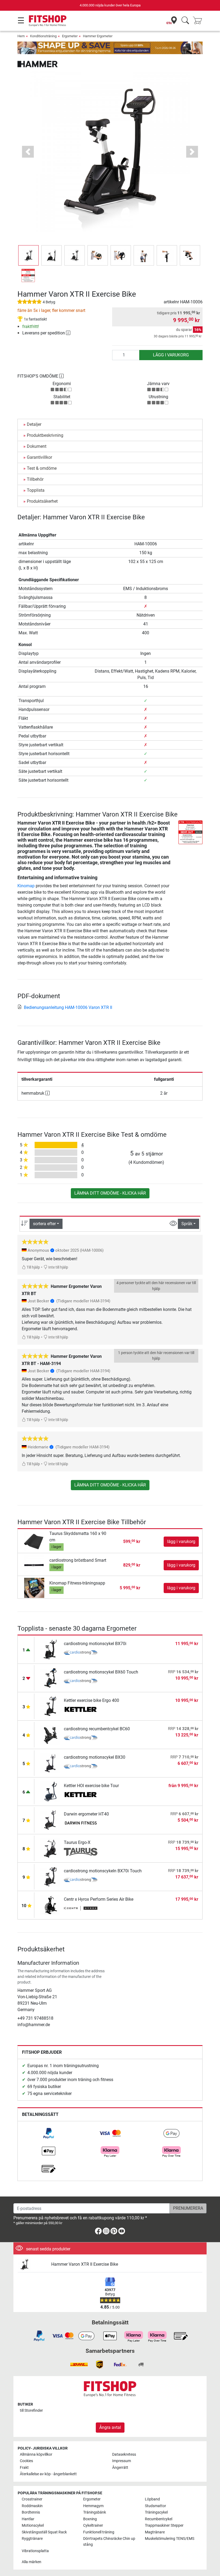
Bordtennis (31, 2512)
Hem (21, 36)
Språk (187, 1224)
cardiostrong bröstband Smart (78, 1560)
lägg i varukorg (171, 355)
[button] (28, 255)
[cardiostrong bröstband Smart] (34, 1565)
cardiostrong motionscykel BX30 (95, 1757)
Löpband (152, 2499)
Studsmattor (155, 2506)
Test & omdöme (42, 468)
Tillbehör (35, 479)
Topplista (36, 490)
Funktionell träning (99, 2532)
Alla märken (32, 2562)
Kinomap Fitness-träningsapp (77, 1583)
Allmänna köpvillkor (36, 2454)
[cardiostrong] (81, 1653)
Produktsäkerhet (42, 501)
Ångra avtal (110, 2427)
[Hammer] (38, 64)
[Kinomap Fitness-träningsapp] (34, 1588)
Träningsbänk (95, 2512)
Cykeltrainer (93, 2525)
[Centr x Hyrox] (81, 1909)
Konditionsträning (43, 36)
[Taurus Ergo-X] (50, 1848)
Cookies (26, 2461)
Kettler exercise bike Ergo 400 (91, 1700)
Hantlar (28, 2519)
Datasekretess (124, 2454)
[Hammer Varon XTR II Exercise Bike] (32, 2264)
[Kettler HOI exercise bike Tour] (50, 1791)
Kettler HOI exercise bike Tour (91, 1786)
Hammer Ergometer (98, 36)
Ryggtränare (32, 2539)
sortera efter (44, 1224)
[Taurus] (81, 1852)
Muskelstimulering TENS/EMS (170, 2539)
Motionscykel (33, 2525)
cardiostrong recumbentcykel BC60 (97, 1729)
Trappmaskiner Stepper (164, 2525)
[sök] (185, 21)
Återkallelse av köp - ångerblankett (48, 2474)
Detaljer (34, 424)
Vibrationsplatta (35, 2551)
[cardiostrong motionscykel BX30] (50, 1763)
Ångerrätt (120, 2468)
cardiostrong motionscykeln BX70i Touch (103, 1871)
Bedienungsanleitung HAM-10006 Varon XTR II (68, 1007)
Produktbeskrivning (45, 435)
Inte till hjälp (58, 1267)
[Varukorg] (199, 21)
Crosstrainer (32, 2499)
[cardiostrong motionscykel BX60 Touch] (50, 1678)
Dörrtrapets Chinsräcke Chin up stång (109, 2542)
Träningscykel (156, 2512)
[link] (49, 2133)
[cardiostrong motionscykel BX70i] (50, 1649)
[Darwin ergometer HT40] (50, 1820)
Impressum (122, 2461)
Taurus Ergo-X (77, 1842)
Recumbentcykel (159, 2519)
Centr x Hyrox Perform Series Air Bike (99, 1899)
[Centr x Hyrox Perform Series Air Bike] (50, 1905)
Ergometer (70, 36)
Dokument (37, 446)
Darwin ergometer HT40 (86, 1814)
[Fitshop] (48, 20)
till (31, 2411)
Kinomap (26, 886)
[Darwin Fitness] (81, 1824)
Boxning (90, 2519)
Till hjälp (33, 1267)
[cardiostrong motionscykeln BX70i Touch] (50, 1876)
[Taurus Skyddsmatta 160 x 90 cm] (34, 1541)
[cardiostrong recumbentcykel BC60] (50, 1734)
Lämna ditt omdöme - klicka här (110, 1193)
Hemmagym (93, 2506)
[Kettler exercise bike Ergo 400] (50, 1706)
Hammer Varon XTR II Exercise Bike (85, 2264)
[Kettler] (81, 1710)
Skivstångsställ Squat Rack (44, 2532)
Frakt (24, 2468)
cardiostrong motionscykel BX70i (95, 1644)
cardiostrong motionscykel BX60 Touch (101, 1672)
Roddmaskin (32, 2506)
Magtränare (155, 2532)
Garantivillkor (39, 457)
